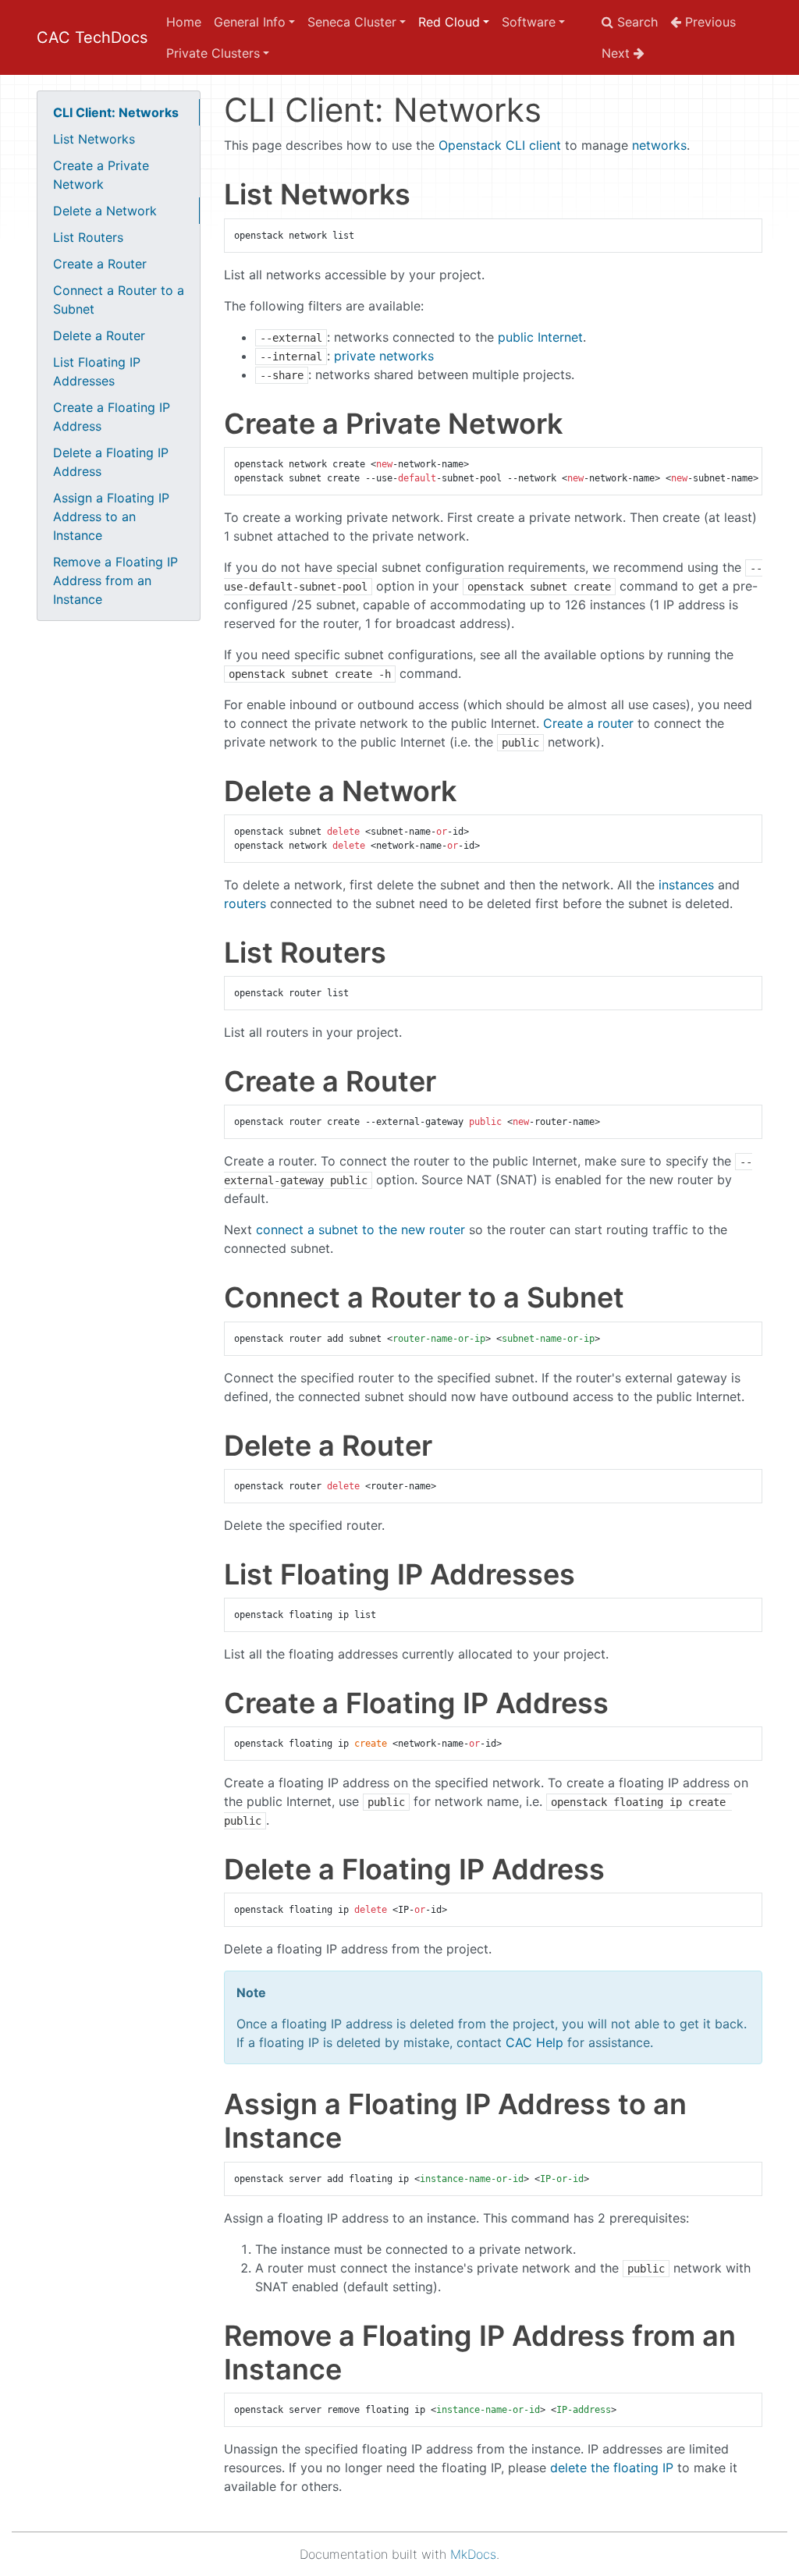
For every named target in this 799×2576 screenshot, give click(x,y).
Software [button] (529, 22)
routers (245, 903)
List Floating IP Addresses (97, 371)
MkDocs (473, 2554)
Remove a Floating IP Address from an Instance (115, 580)
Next (618, 53)
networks (659, 145)
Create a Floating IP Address (112, 417)
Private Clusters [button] (213, 53)
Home (184, 22)
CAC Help (534, 2042)
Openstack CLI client (500, 145)
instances (686, 885)
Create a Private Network (101, 175)
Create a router (588, 723)
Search (636, 22)
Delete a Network (105, 211)
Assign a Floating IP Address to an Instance (111, 516)
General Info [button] (250, 22)
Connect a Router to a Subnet (119, 300)
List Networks (94, 139)
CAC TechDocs (92, 37)
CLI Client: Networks (116, 112)
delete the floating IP (612, 2468)
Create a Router (100, 264)
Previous (708, 22)
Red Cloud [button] (449, 22)
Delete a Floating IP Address (111, 462)
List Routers (88, 237)
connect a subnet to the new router (360, 1229)
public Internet (540, 337)
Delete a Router (99, 335)
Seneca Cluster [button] (352, 22)
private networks (384, 356)
